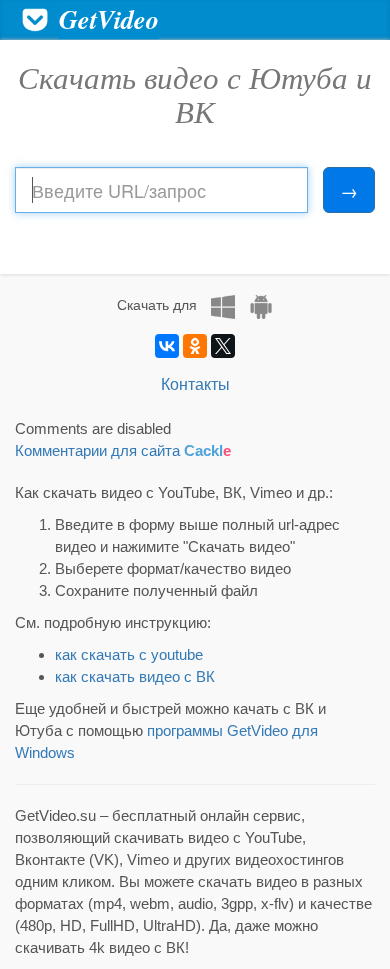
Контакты (195, 383)
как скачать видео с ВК (135, 676)
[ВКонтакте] (167, 346)
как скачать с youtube (129, 654)
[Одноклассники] (195, 346)
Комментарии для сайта (123, 450)
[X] (223, 346)
